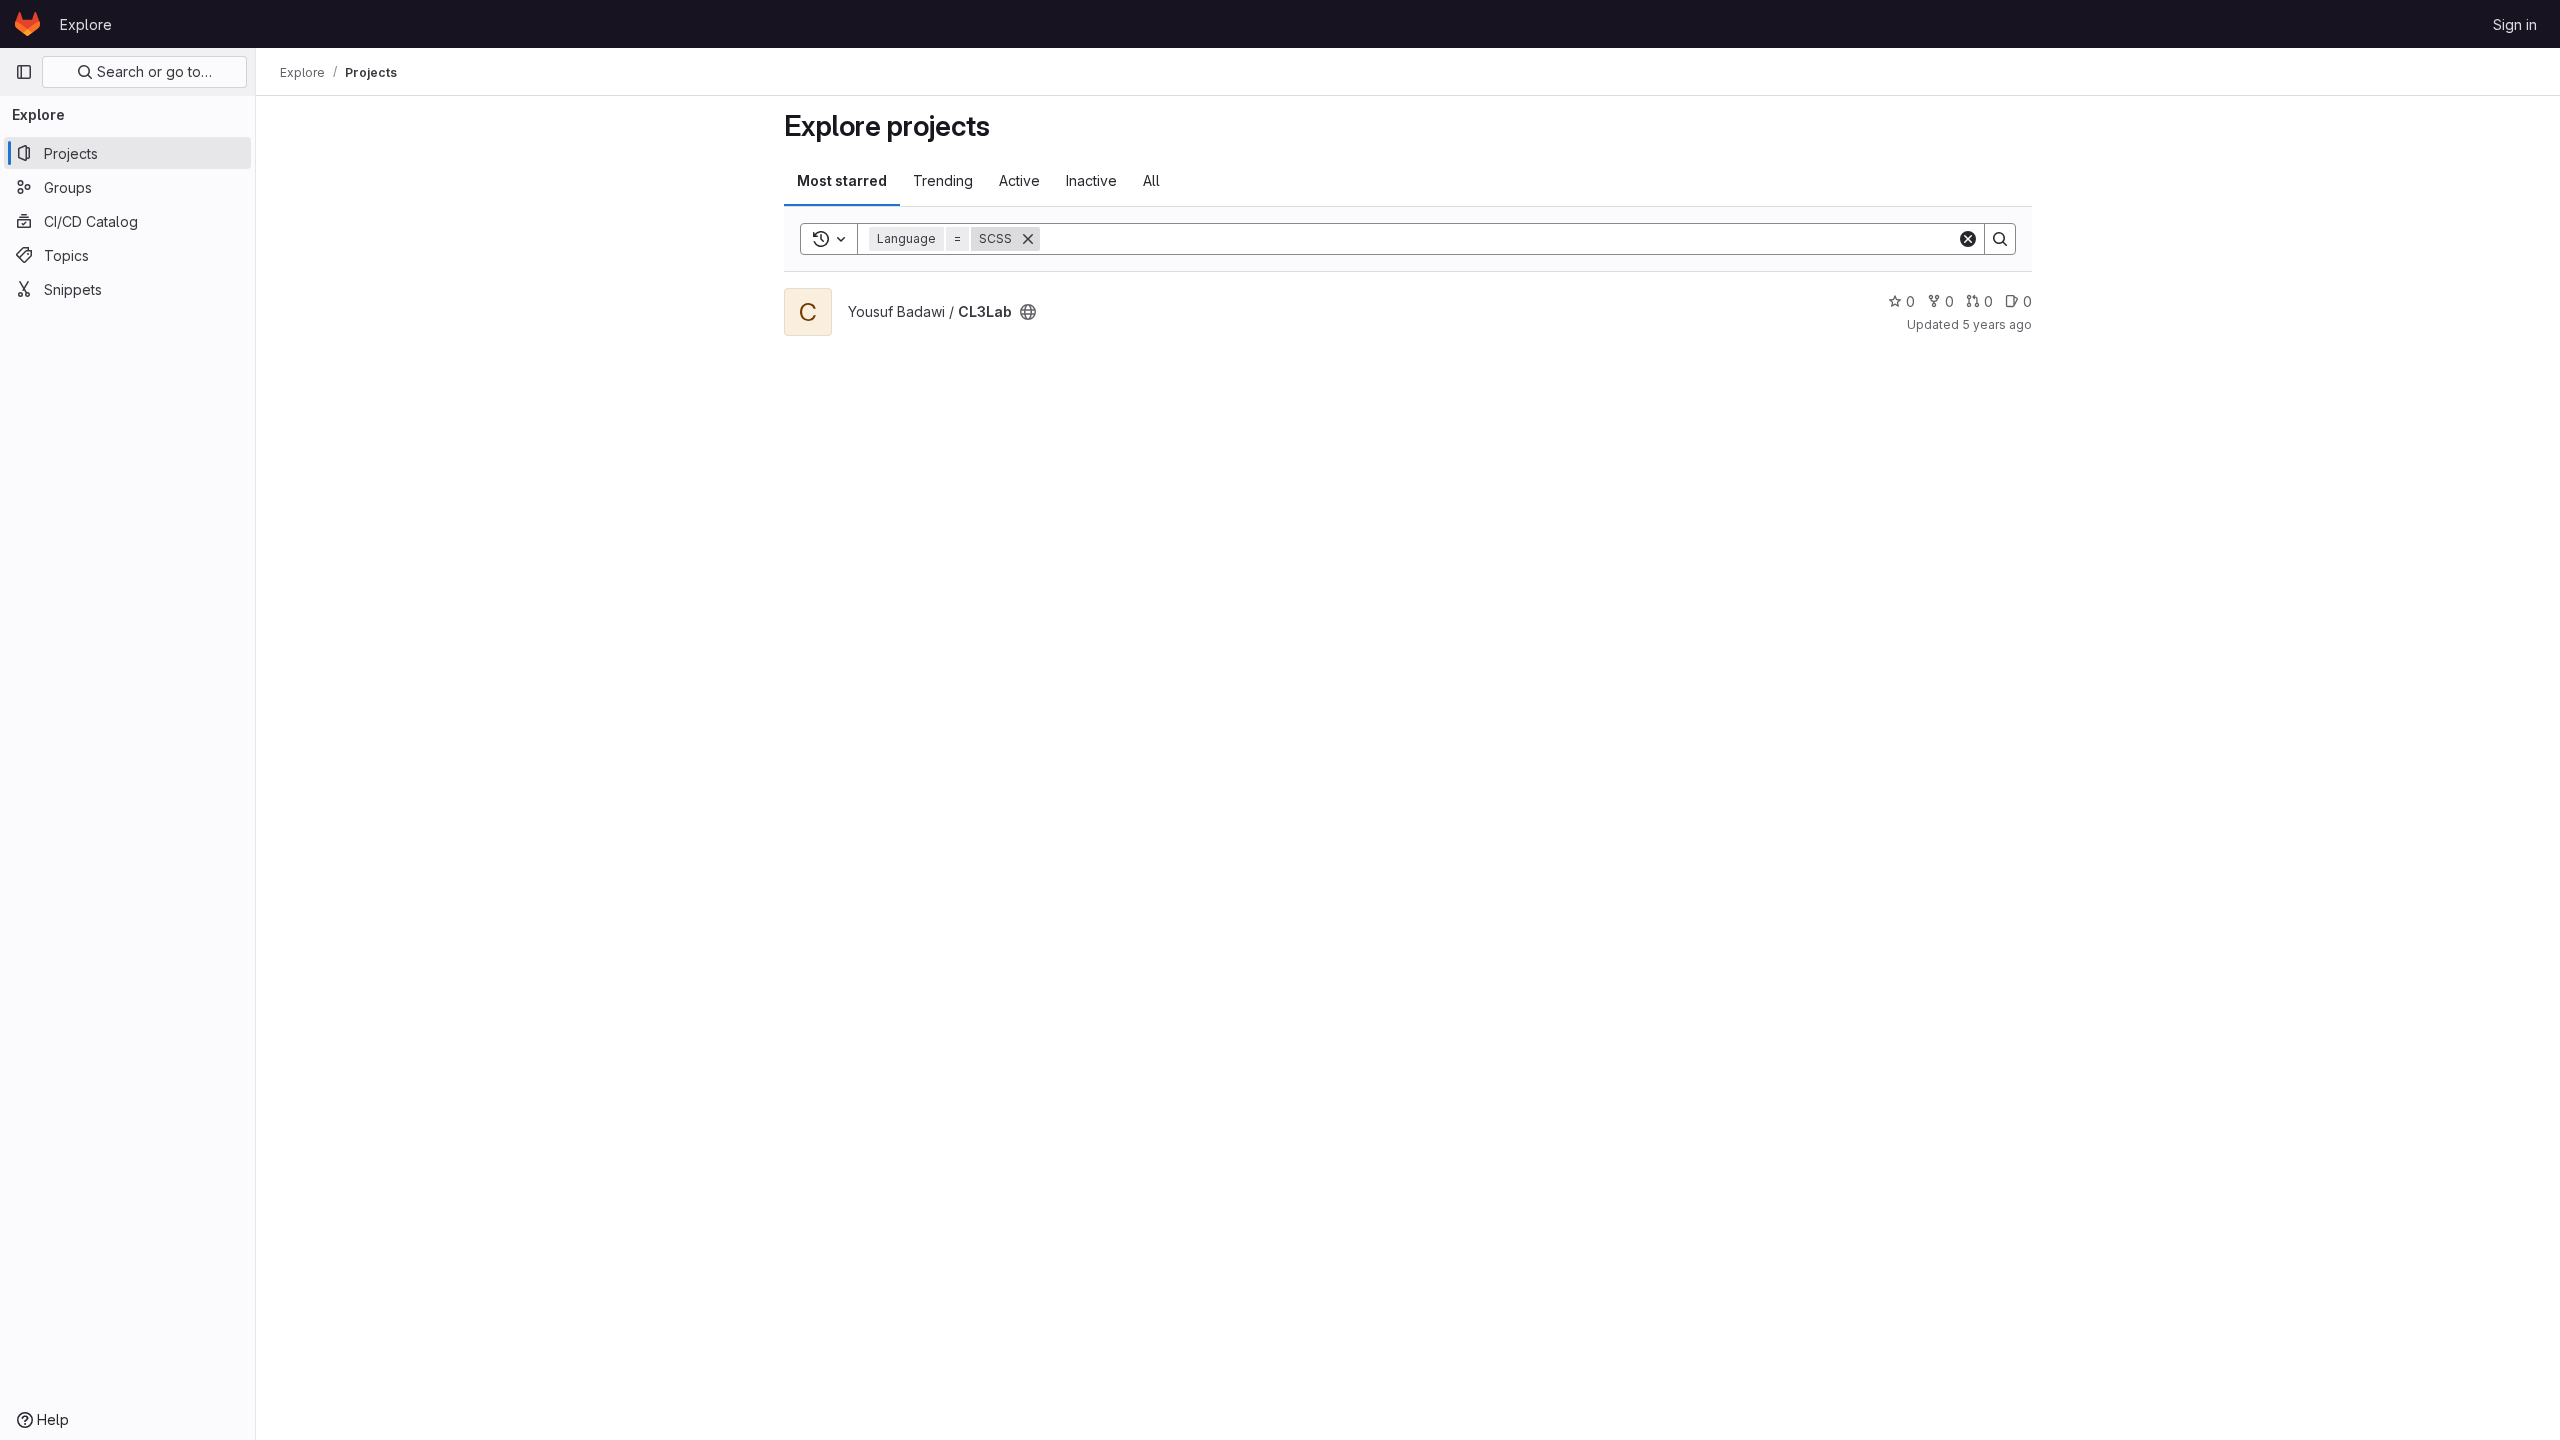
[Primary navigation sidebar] (24, 72)
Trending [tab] (943, 180)
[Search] (2000, 239)
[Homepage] (27, 24)
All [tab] (1151, 180)
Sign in (2515, 24)
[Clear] (1968, 239)
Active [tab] (1019, 180)
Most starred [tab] (842, 180)
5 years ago (1997, 324)
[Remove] (1028, 239)
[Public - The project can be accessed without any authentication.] (1028, 312)
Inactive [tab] (1091, 180)
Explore (86, 24)
